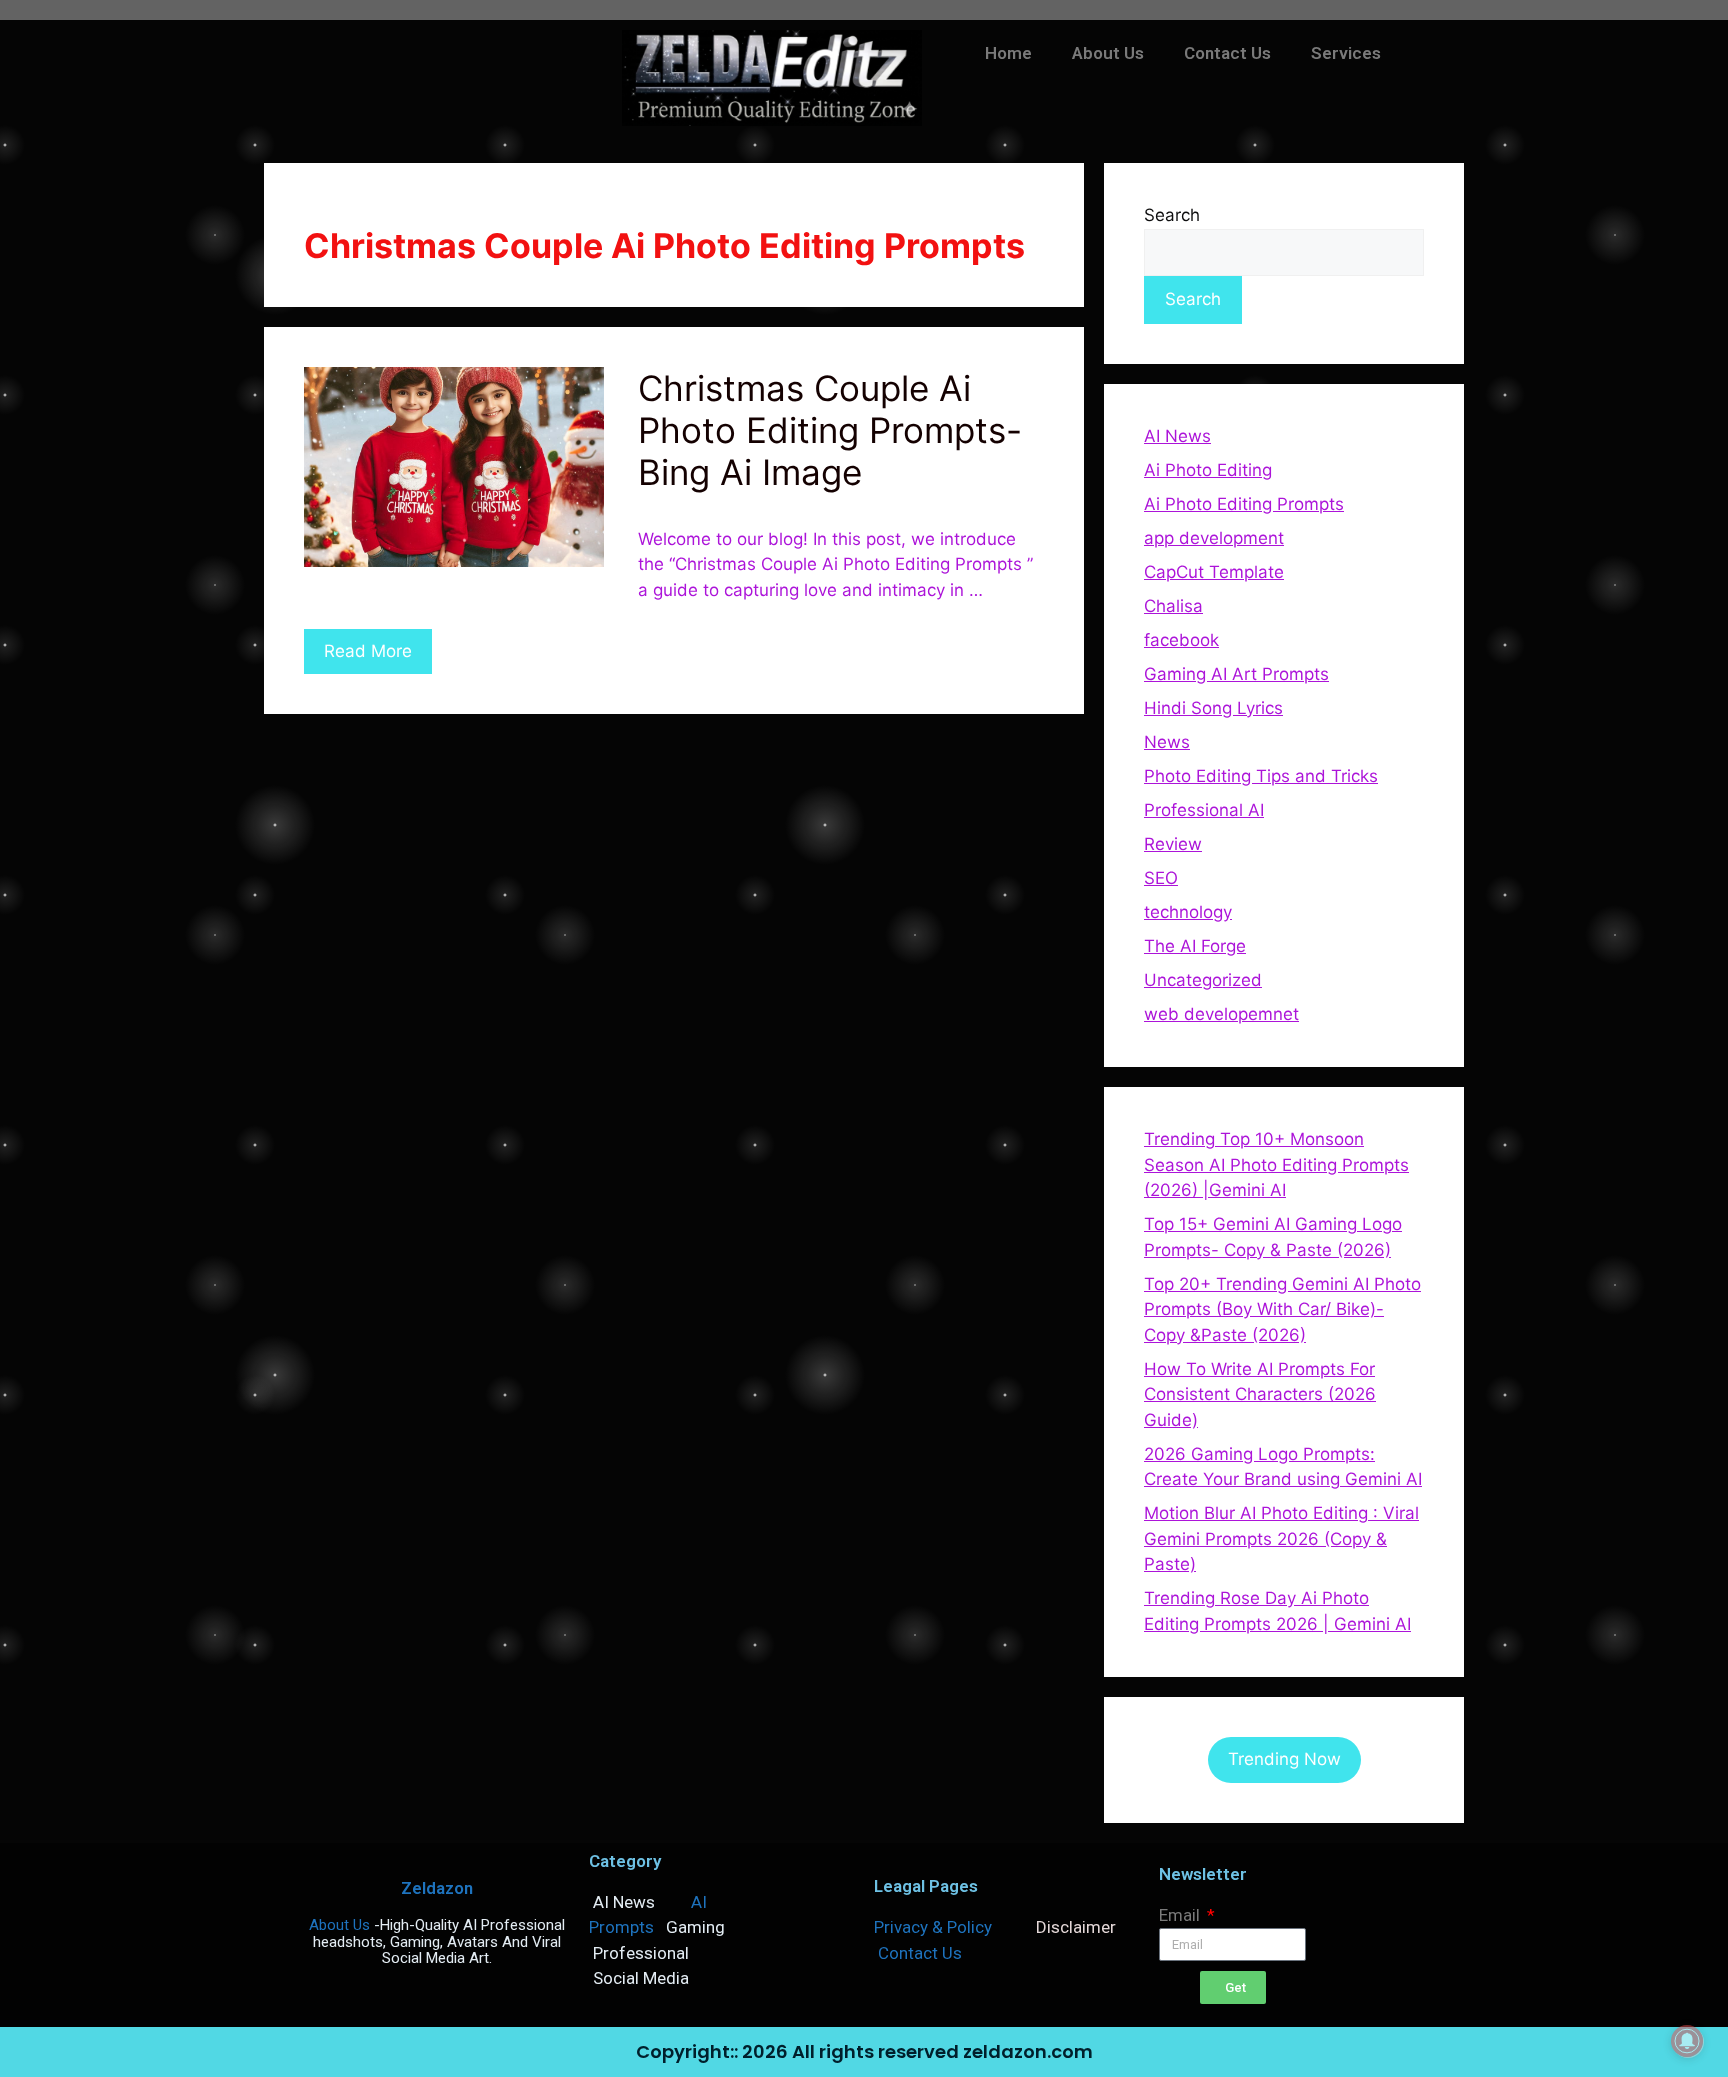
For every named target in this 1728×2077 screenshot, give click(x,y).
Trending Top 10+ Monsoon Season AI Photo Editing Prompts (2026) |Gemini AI (1276, 1164)
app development (1214, 538)
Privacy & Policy (933, 1927)
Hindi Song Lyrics (1213, 708)
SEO (1161, 878)
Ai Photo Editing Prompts (1244, 504)
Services (1346, 53)
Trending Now (1284, 1759)
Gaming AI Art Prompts (1236, 674)
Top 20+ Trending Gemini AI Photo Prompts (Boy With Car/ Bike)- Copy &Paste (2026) (1282, 1309)
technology (1188, 912)
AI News (1177, 436)
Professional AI (1204, 810)
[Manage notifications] (1687, 2041)
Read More (368, 651)
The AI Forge (1195, 946)
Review (1173, 844)
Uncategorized (1203, 980)
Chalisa (1173, 606)
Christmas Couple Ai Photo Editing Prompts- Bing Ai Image (830, 430)
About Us (1108, 53)
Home (1008, 53)
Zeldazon (437, 1888)
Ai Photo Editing (1208, 470)
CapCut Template (1214, 572)
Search (1172, 215)
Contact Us (1227, 53)
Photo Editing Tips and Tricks (1261, 776)
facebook (1181, 640)
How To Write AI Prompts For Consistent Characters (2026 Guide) (1260, 1394)
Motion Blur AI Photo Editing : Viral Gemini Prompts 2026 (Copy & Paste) (1281, 1538)
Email (1181, 1915)
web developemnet (1221, 1014)
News (1167, 742)
